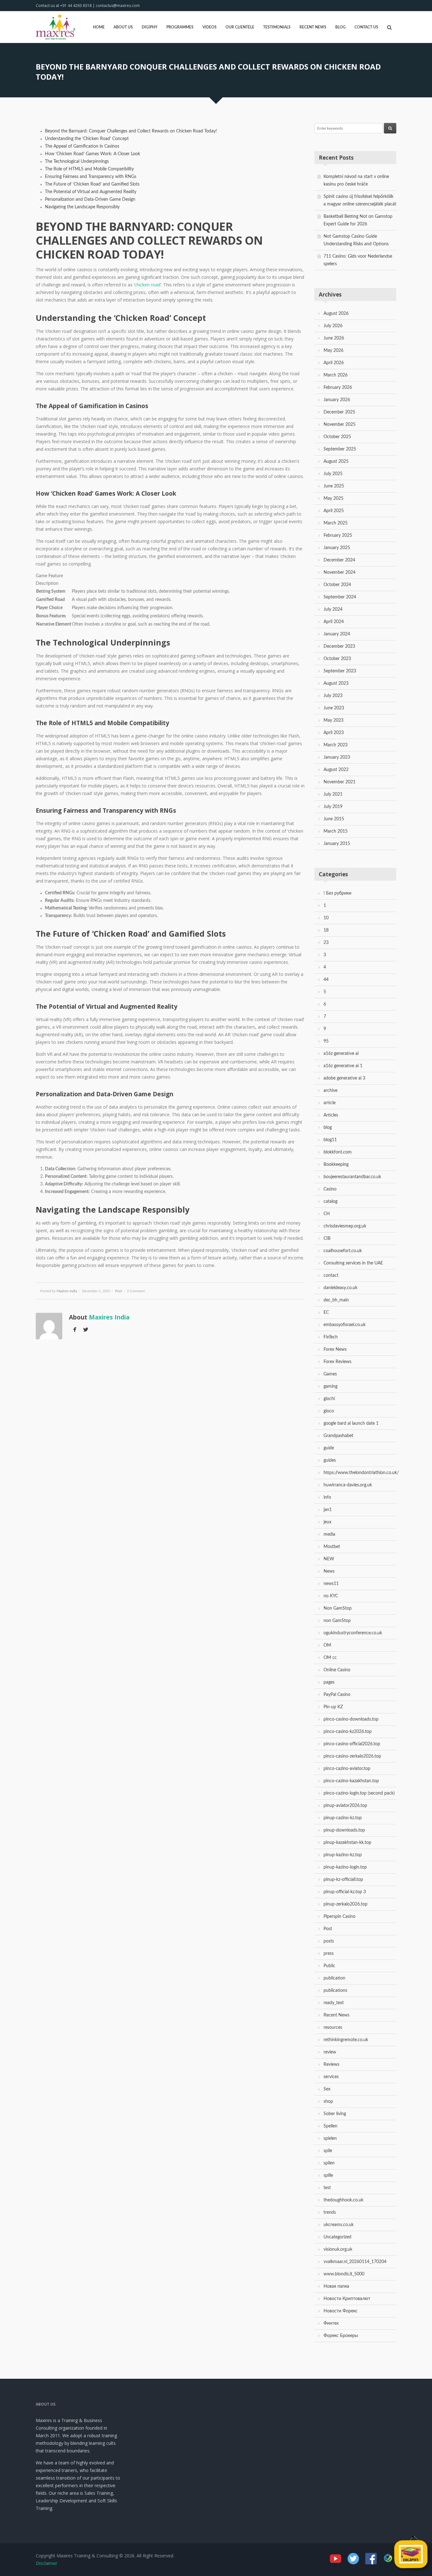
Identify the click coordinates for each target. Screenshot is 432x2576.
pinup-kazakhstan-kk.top (347, 1843)
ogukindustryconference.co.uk (353, 1633)
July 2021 (333, 794)
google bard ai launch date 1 (351, 1423)
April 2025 (334, 511)
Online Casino (337, 1670)
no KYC (331, 1596)
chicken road (147, 285)
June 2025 (334, 486)
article (330, 1103)
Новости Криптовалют (347, 2299)
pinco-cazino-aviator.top (347, 1769)
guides (330, 1460)
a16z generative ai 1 (343, 1066)
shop (328, 2102)
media (329, 1534)
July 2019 (333, 807)
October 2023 (337, 659)
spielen (330, 2139)
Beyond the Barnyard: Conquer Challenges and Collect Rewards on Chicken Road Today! (131, 131)
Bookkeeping (336, 1165)
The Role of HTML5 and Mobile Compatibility (89, 169)
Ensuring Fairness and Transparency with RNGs (91, 177)
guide (329, 1448)
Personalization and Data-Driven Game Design (90, 199)
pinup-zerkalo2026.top (346, 1904)
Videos (210, 27)
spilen (329, 2163)
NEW (329, 1559)
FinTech (331, 1337)
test (327, 2188)
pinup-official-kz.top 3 (345, 1892)
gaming (330, 1386)
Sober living (335, 2114)
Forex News (335, 1349)
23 (326, 943)
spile (328, 2151)
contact (331, 1276)
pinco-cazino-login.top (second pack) (359, 1793)
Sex (327, 2089)
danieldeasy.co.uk (340, 1288)
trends (330, 2212)
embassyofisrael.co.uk (345, 1325)
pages (329, 1682)
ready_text (334, 2003)
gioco (329, 1411)
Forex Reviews (337, 1362)
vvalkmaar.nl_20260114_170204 (355, 2262)
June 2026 (334, 338)
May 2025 (333, 499)
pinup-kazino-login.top (345, 1867)
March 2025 (336, 523)
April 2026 (334, 363)
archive (330, 1091)
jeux (327, 1522)
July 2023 (333, 696)
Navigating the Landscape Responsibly (82, 207)
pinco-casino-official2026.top (352, 1744)
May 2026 (333, 351)
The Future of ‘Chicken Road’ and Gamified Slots (92, 184)
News (329, 1571)
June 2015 (334, 819)
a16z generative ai (341, 1054)
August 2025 (336, 462)
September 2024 (340, 597)
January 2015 (337, 844)
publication (334, 1978)
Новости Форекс (341, 2311)
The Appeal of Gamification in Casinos (82, 146)
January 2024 (337, 634)
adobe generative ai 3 (344, 1078)
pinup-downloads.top (344, 1830)
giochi (329, 1399)
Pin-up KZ (333, 1707)
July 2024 (333, 609)
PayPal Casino (337, 1695)
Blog (340, 27)
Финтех (331, 2323)
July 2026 (333, 326)
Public (329, 1966)
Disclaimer (46, 2563)
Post (119, 1291)
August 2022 (336, 770)
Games (330, 1374)
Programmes (180, 27)
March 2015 (336, 831)
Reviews (331, 2065)
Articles (331, 1115)
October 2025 (337, 437)
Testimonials (277, 27)
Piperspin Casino (339, 1917)
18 (326, 930)
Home (99, 27)
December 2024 (339, 560)
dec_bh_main (336, 1300)
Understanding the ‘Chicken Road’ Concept (87, 139)
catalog (330, 1202)
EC (326, 1312)
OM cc (330, 1658)
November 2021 (339, 782)
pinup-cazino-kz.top (343, 1818)
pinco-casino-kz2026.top (348, 1732)
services (331, 2077)
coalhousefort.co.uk (343, 1251)
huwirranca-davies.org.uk (348, 1485)
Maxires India (67, 1291)
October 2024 (337, 585)
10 (326, 918)
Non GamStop (338, 1608)
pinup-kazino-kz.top (343, 1855)
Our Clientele (240, 27)
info (327, 1497)
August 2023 (336, 683)
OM (327, 1645)
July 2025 (333, 474)
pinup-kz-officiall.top (343, 1880)
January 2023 (337, 757)
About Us (123, 27)
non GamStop (337, 1621)
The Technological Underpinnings (77, 162)
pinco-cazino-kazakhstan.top (351, 1781)
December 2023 (339, 646)
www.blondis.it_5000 (344, 2274)
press (329, 1954)
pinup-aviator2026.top (345, 1806)
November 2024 (339, 572)
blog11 (330, 1140)
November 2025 (339, 425)
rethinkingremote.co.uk (346, 2040)
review (330, 2052)
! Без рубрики (337, 893)
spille (328, 2175)
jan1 (328, 1510)
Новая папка (336, 2286)
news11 (331, 1584)
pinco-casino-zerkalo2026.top (352, 1756)
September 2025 (340, 449)
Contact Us (366, 27)
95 (326, 1041)
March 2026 (336, 375)
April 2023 (334, 733)
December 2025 (339, 412)
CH (327, 1214)
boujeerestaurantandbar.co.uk (352, 1177)
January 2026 (337, 400)
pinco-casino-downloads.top (351, 1719)
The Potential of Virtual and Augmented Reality (91, 192)
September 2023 (340, 671)
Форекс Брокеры (341, 2336)
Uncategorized (337, 2237)
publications (335, 1991)
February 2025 (338, 535)
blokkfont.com (338, 1152)
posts (329, 1941)
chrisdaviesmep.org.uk (345, 1226)
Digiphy (150, 27)
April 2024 (334, 622)
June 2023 (334, 708)
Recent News (313, 27)
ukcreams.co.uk (339, 2225)
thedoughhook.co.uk (343, 2200)
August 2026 (336, 314)
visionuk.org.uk (338, 2249)
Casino (330, 1189)
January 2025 (337, 548)
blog (328, 1128)
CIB (327, 1239)
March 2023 (336, 745)
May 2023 (333, 720)
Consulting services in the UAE (353, 1263)
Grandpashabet (338, 1436)
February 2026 (338, 388)
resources (333, 2028)
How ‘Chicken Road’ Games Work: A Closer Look (93, 154)
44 (326, 980)
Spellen (330, 2126)
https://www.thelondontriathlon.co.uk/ (361, 1473)
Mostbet (332, 1547)
